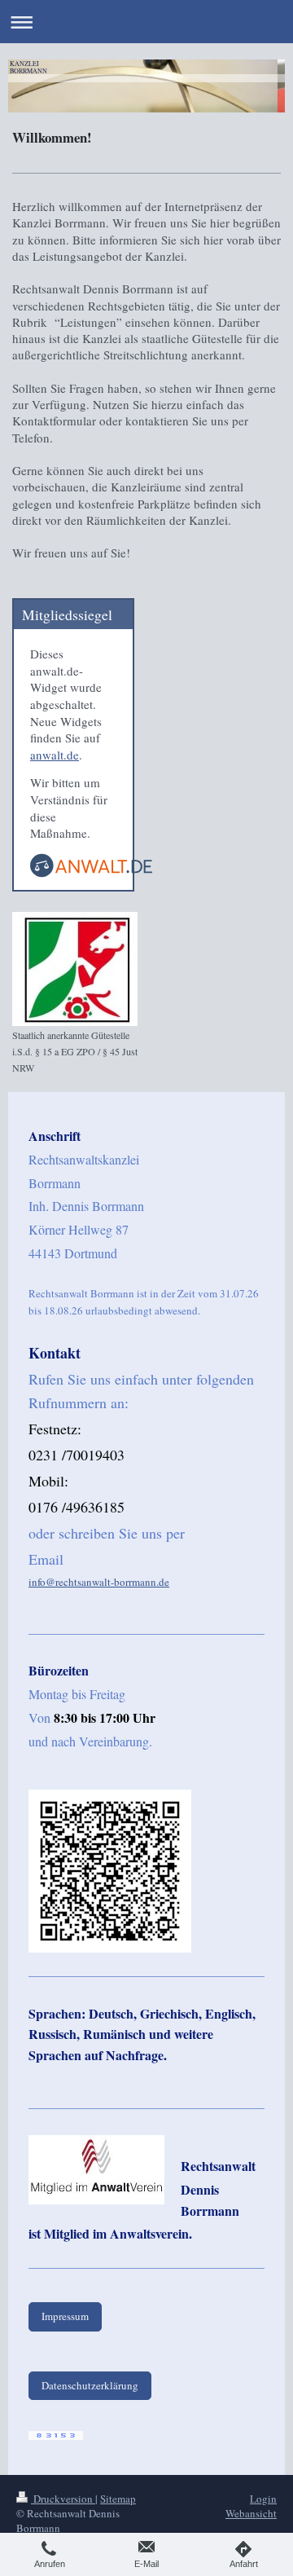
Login (263, 2499)
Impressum (65, 2316)
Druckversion (63, 2499)
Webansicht (251, 2513)
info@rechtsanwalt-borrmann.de (99, 1582)
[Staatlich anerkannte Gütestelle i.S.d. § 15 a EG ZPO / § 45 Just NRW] (75, 969)
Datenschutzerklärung (90, 2385)
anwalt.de (55, 755)
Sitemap (118, 2499)
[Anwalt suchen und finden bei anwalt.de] (91, 872)
